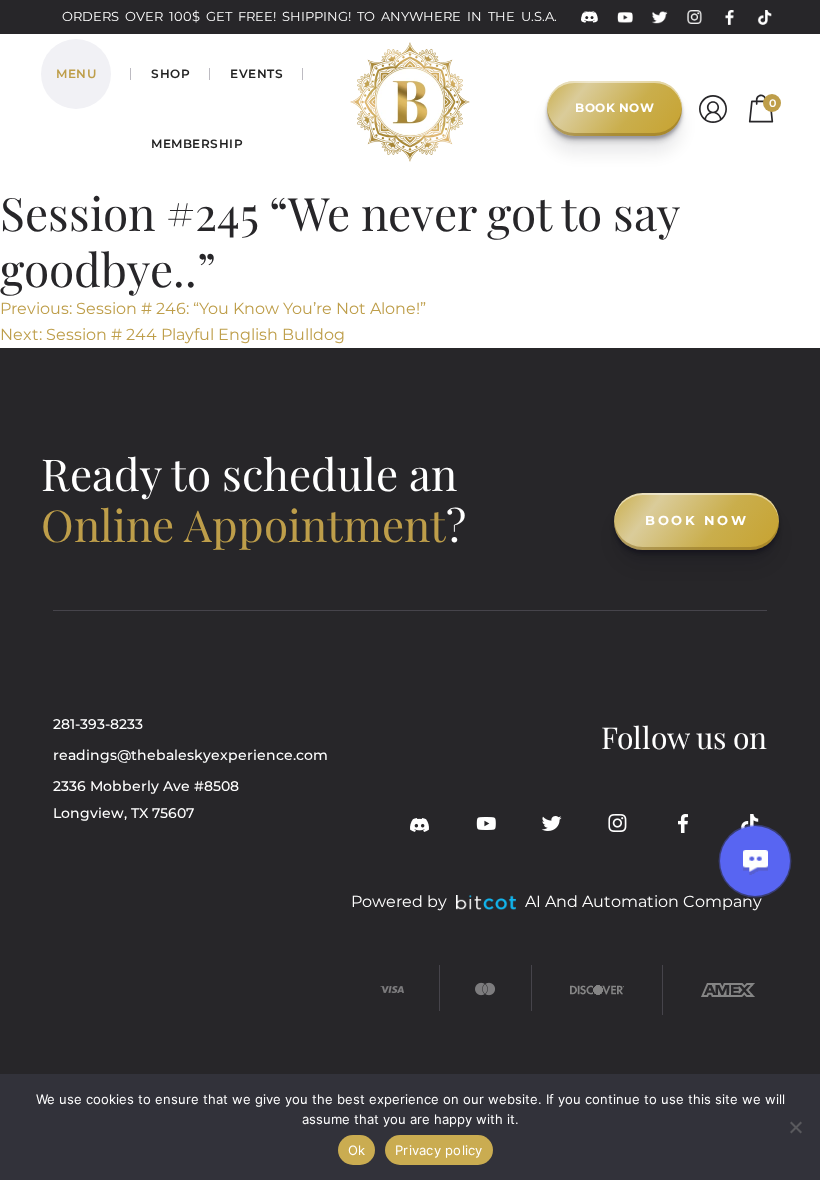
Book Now (614, 107)
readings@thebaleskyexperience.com (190, 755)
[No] (795, 1127)
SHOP (170, 73)
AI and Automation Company (643, 901)
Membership (197, 143)
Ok (357, 1150)
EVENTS (256, 73)
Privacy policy (439, 1150)
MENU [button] (76, 73)
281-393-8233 (98, 724)
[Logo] (410, 70)
